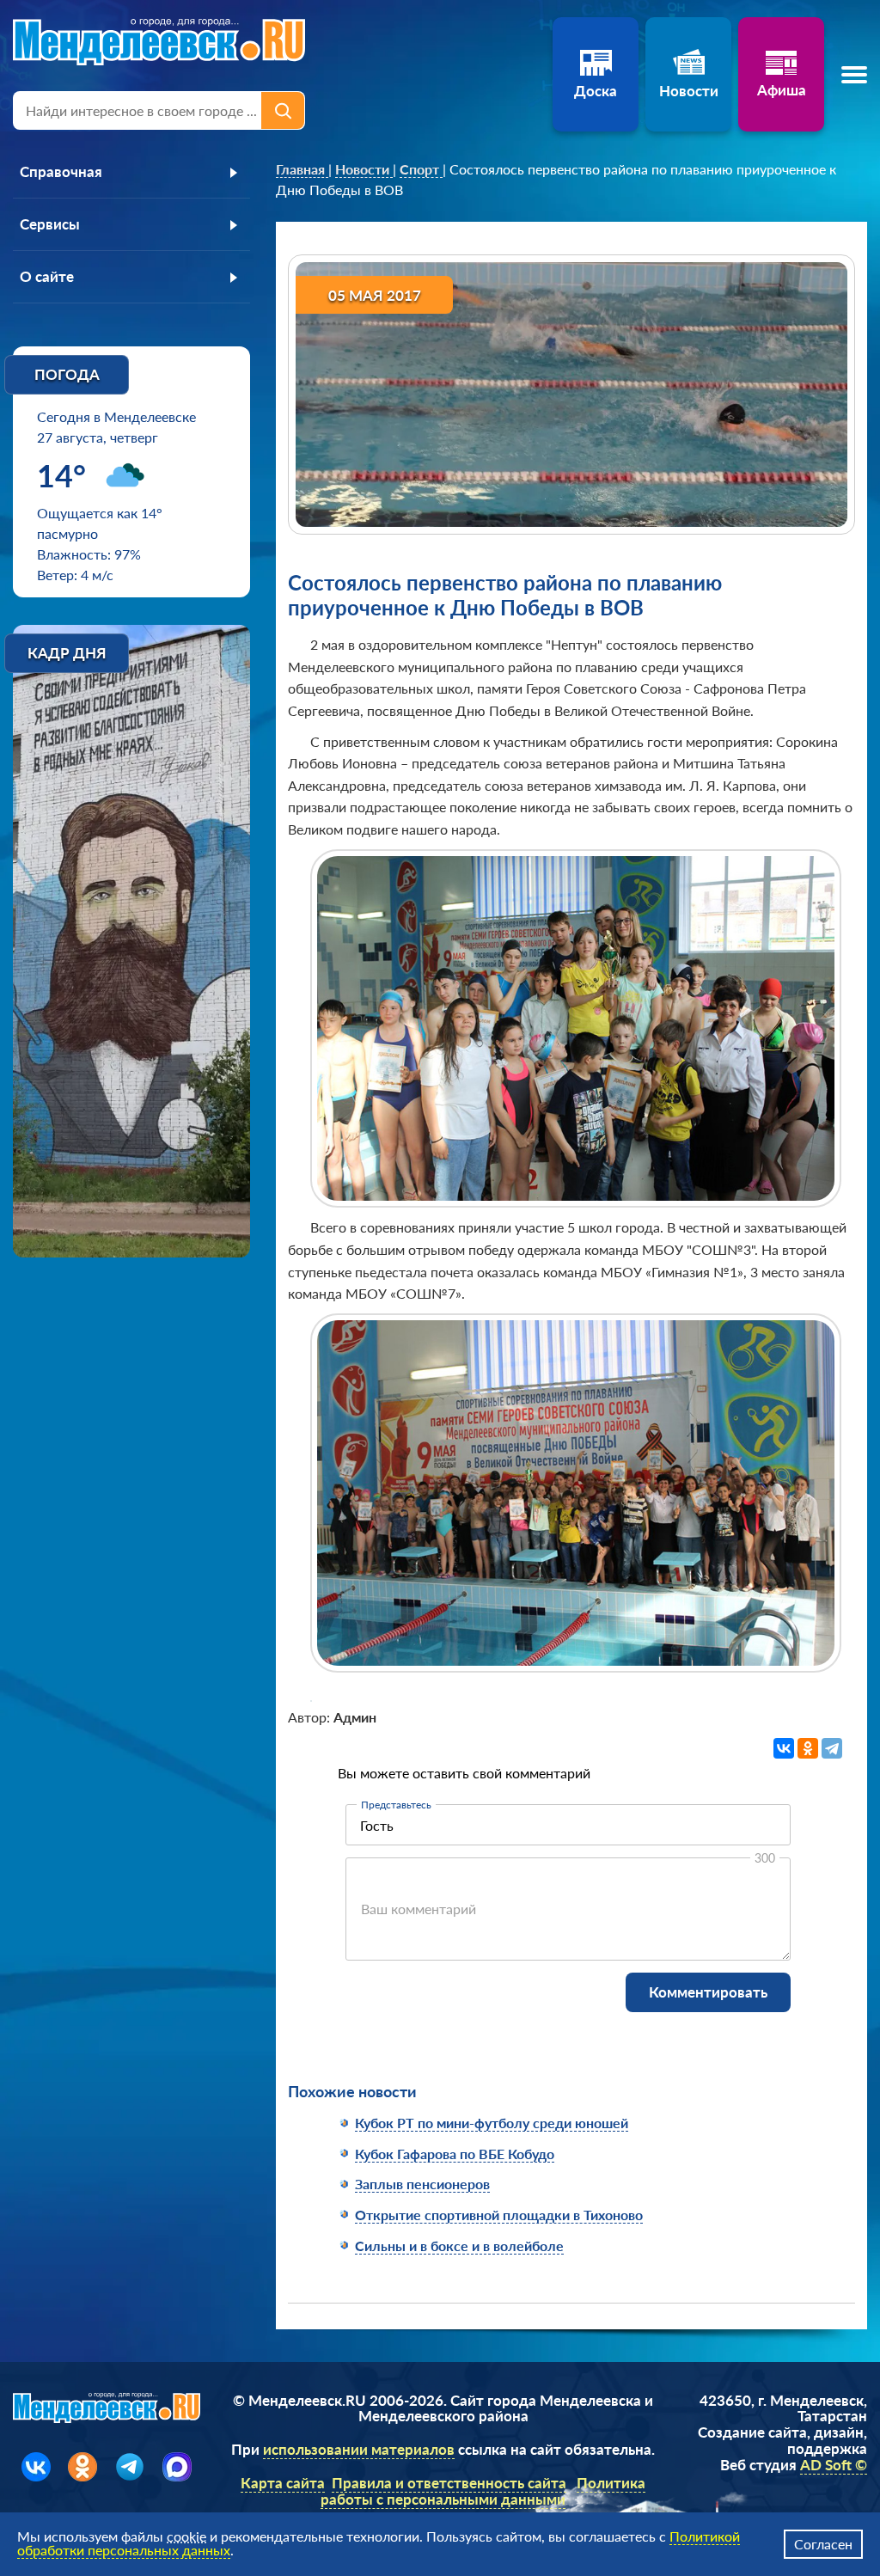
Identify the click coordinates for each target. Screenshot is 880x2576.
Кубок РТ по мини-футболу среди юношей (492, 2123)
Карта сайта (283, 2483)
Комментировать (708, 1992)
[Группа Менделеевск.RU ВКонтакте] (36, 2467)
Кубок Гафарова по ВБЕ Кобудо (455, 2154)
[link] (302, 169)
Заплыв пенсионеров (422, 2184)
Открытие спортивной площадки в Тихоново (499, 2215)
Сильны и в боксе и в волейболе (459, 2246)
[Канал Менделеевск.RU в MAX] (177, 2467)
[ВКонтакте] (784, 1748)
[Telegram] (832, 1748)
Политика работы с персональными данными (483, 2491)
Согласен (823, 2544)
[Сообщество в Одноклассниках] (82, 2467)
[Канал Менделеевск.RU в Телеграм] (130, 2467)
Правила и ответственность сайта (449, 2483)
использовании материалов (359, 2449)
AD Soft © (834, 2465)
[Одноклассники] (808, 1748)
